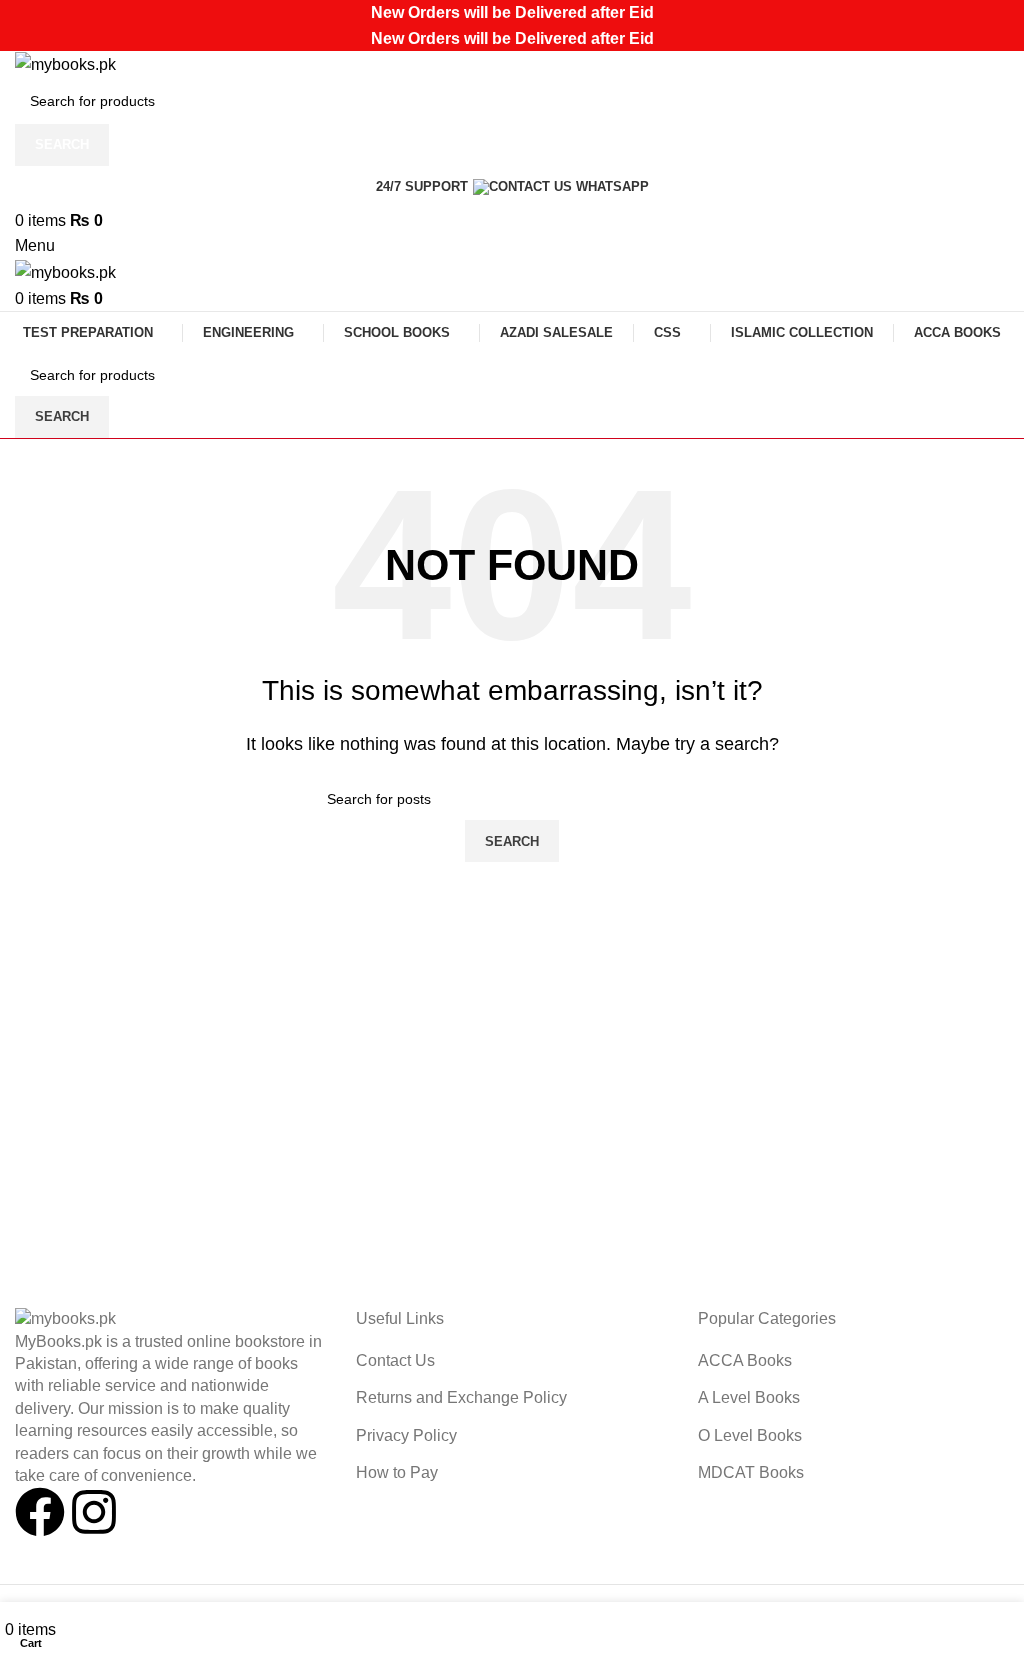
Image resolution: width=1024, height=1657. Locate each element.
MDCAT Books (751, 1472)
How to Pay (397, 1472)
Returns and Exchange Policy (461, 1397)
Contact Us (395, 1360)
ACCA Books (745, 1360)
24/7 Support (422, 186)
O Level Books (750, 1435)
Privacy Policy (406, 1435)
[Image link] (65, 1318)
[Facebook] (40, 1512)
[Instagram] (94, 1512)
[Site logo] (65, 63)
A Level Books (749, 1397)
